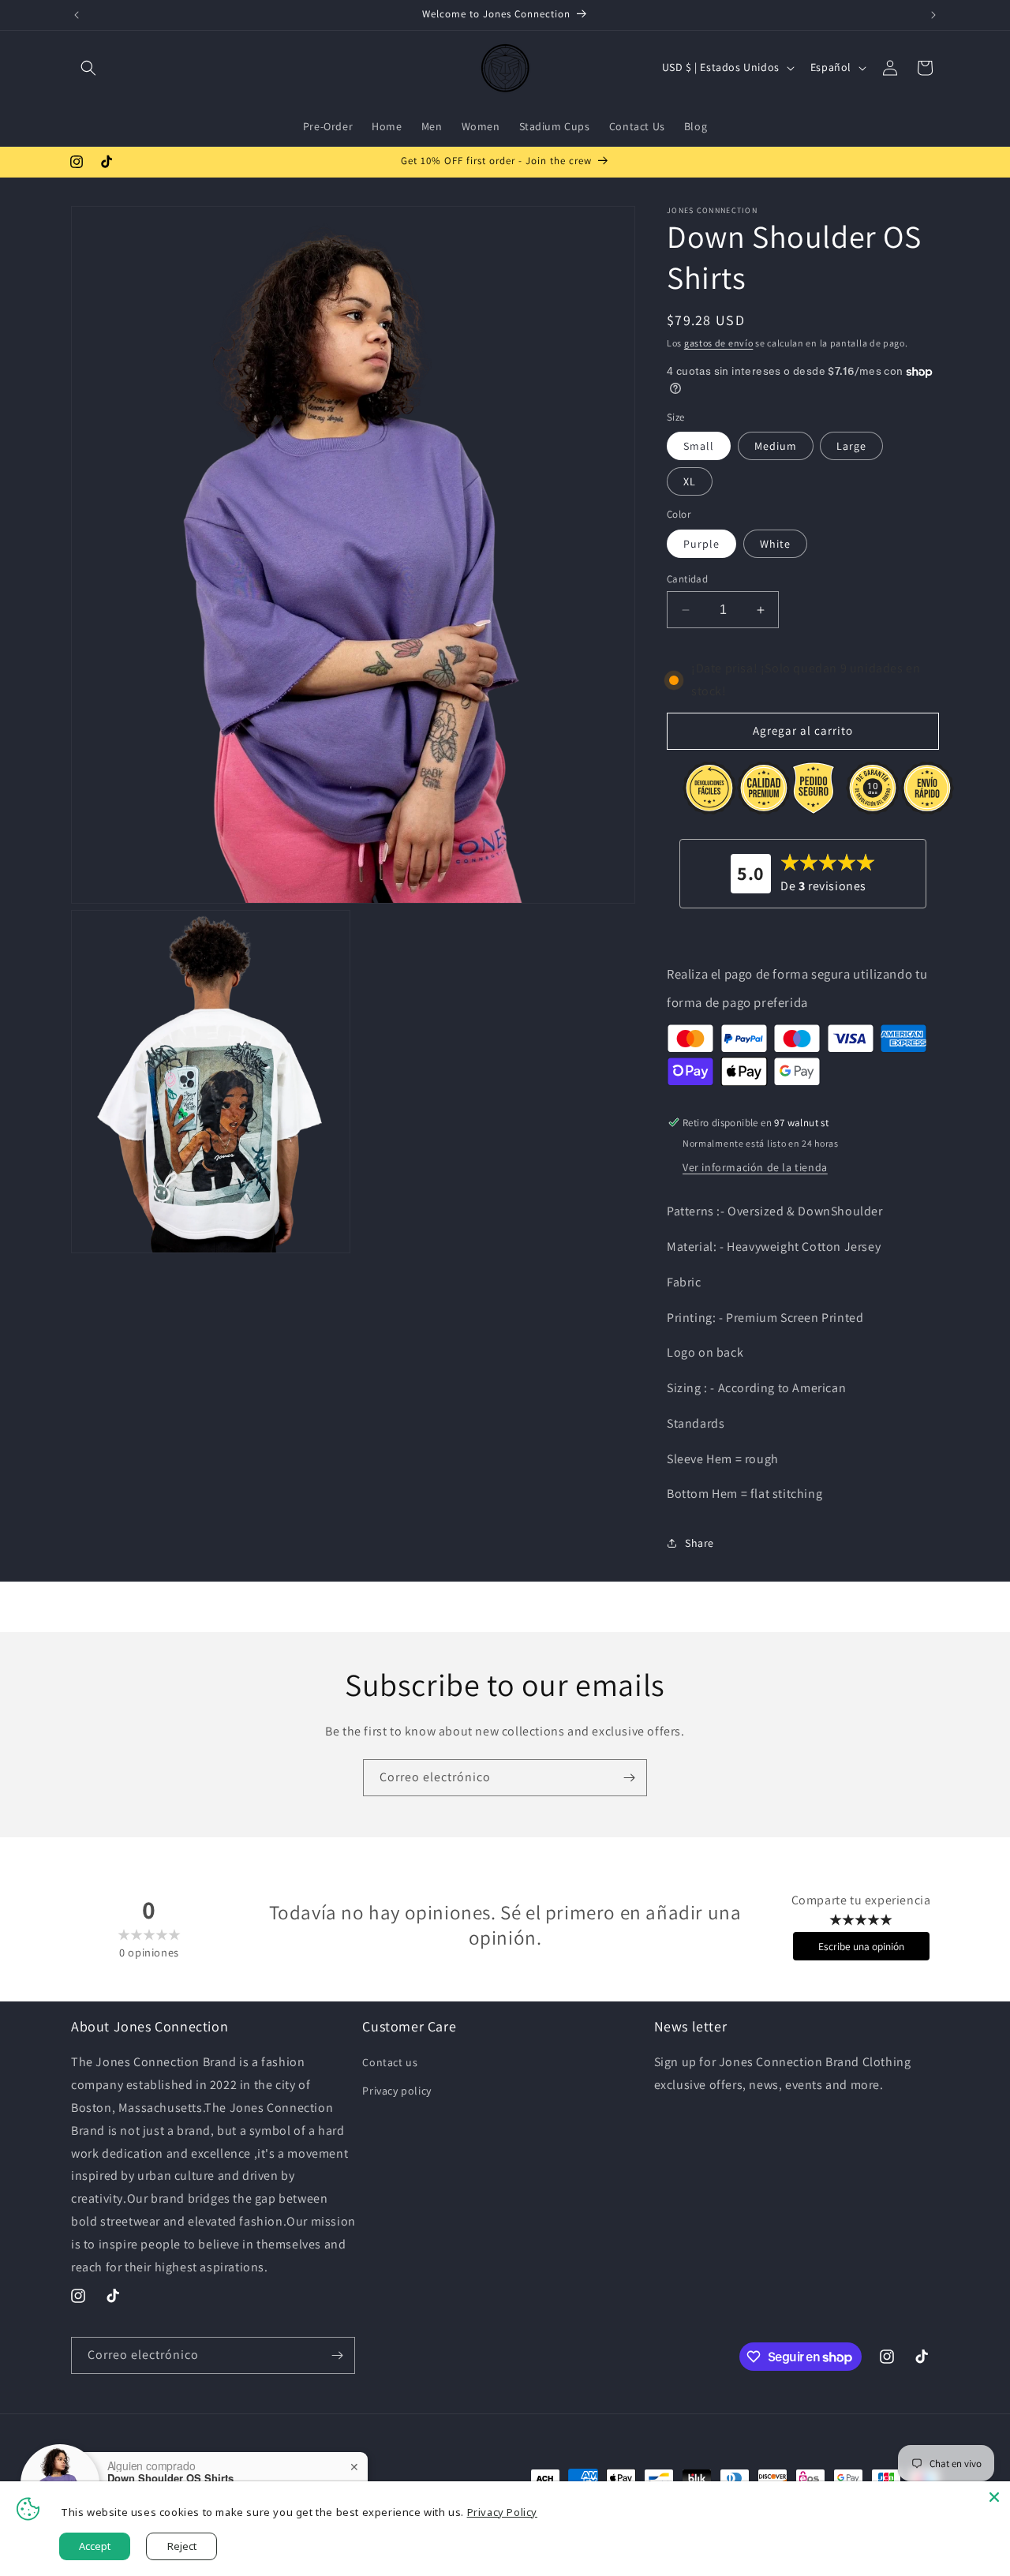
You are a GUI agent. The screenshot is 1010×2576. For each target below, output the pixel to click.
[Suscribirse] (629, 1778)
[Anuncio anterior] (77, 15)
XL (690, 481)
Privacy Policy (502, 2512)
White (775, 544)
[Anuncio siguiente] (933, 15)
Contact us (390, 2062)
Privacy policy (397, 2091)
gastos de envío (719, 343)
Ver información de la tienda (755, 1167)
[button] (88, 68)
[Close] (994, 2497)
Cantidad (687, 579)
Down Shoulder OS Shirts (170, 2478)
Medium (776, 446)
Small (699, 446)
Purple (701, 544)
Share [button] (700, 1543)
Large (851, 446)
